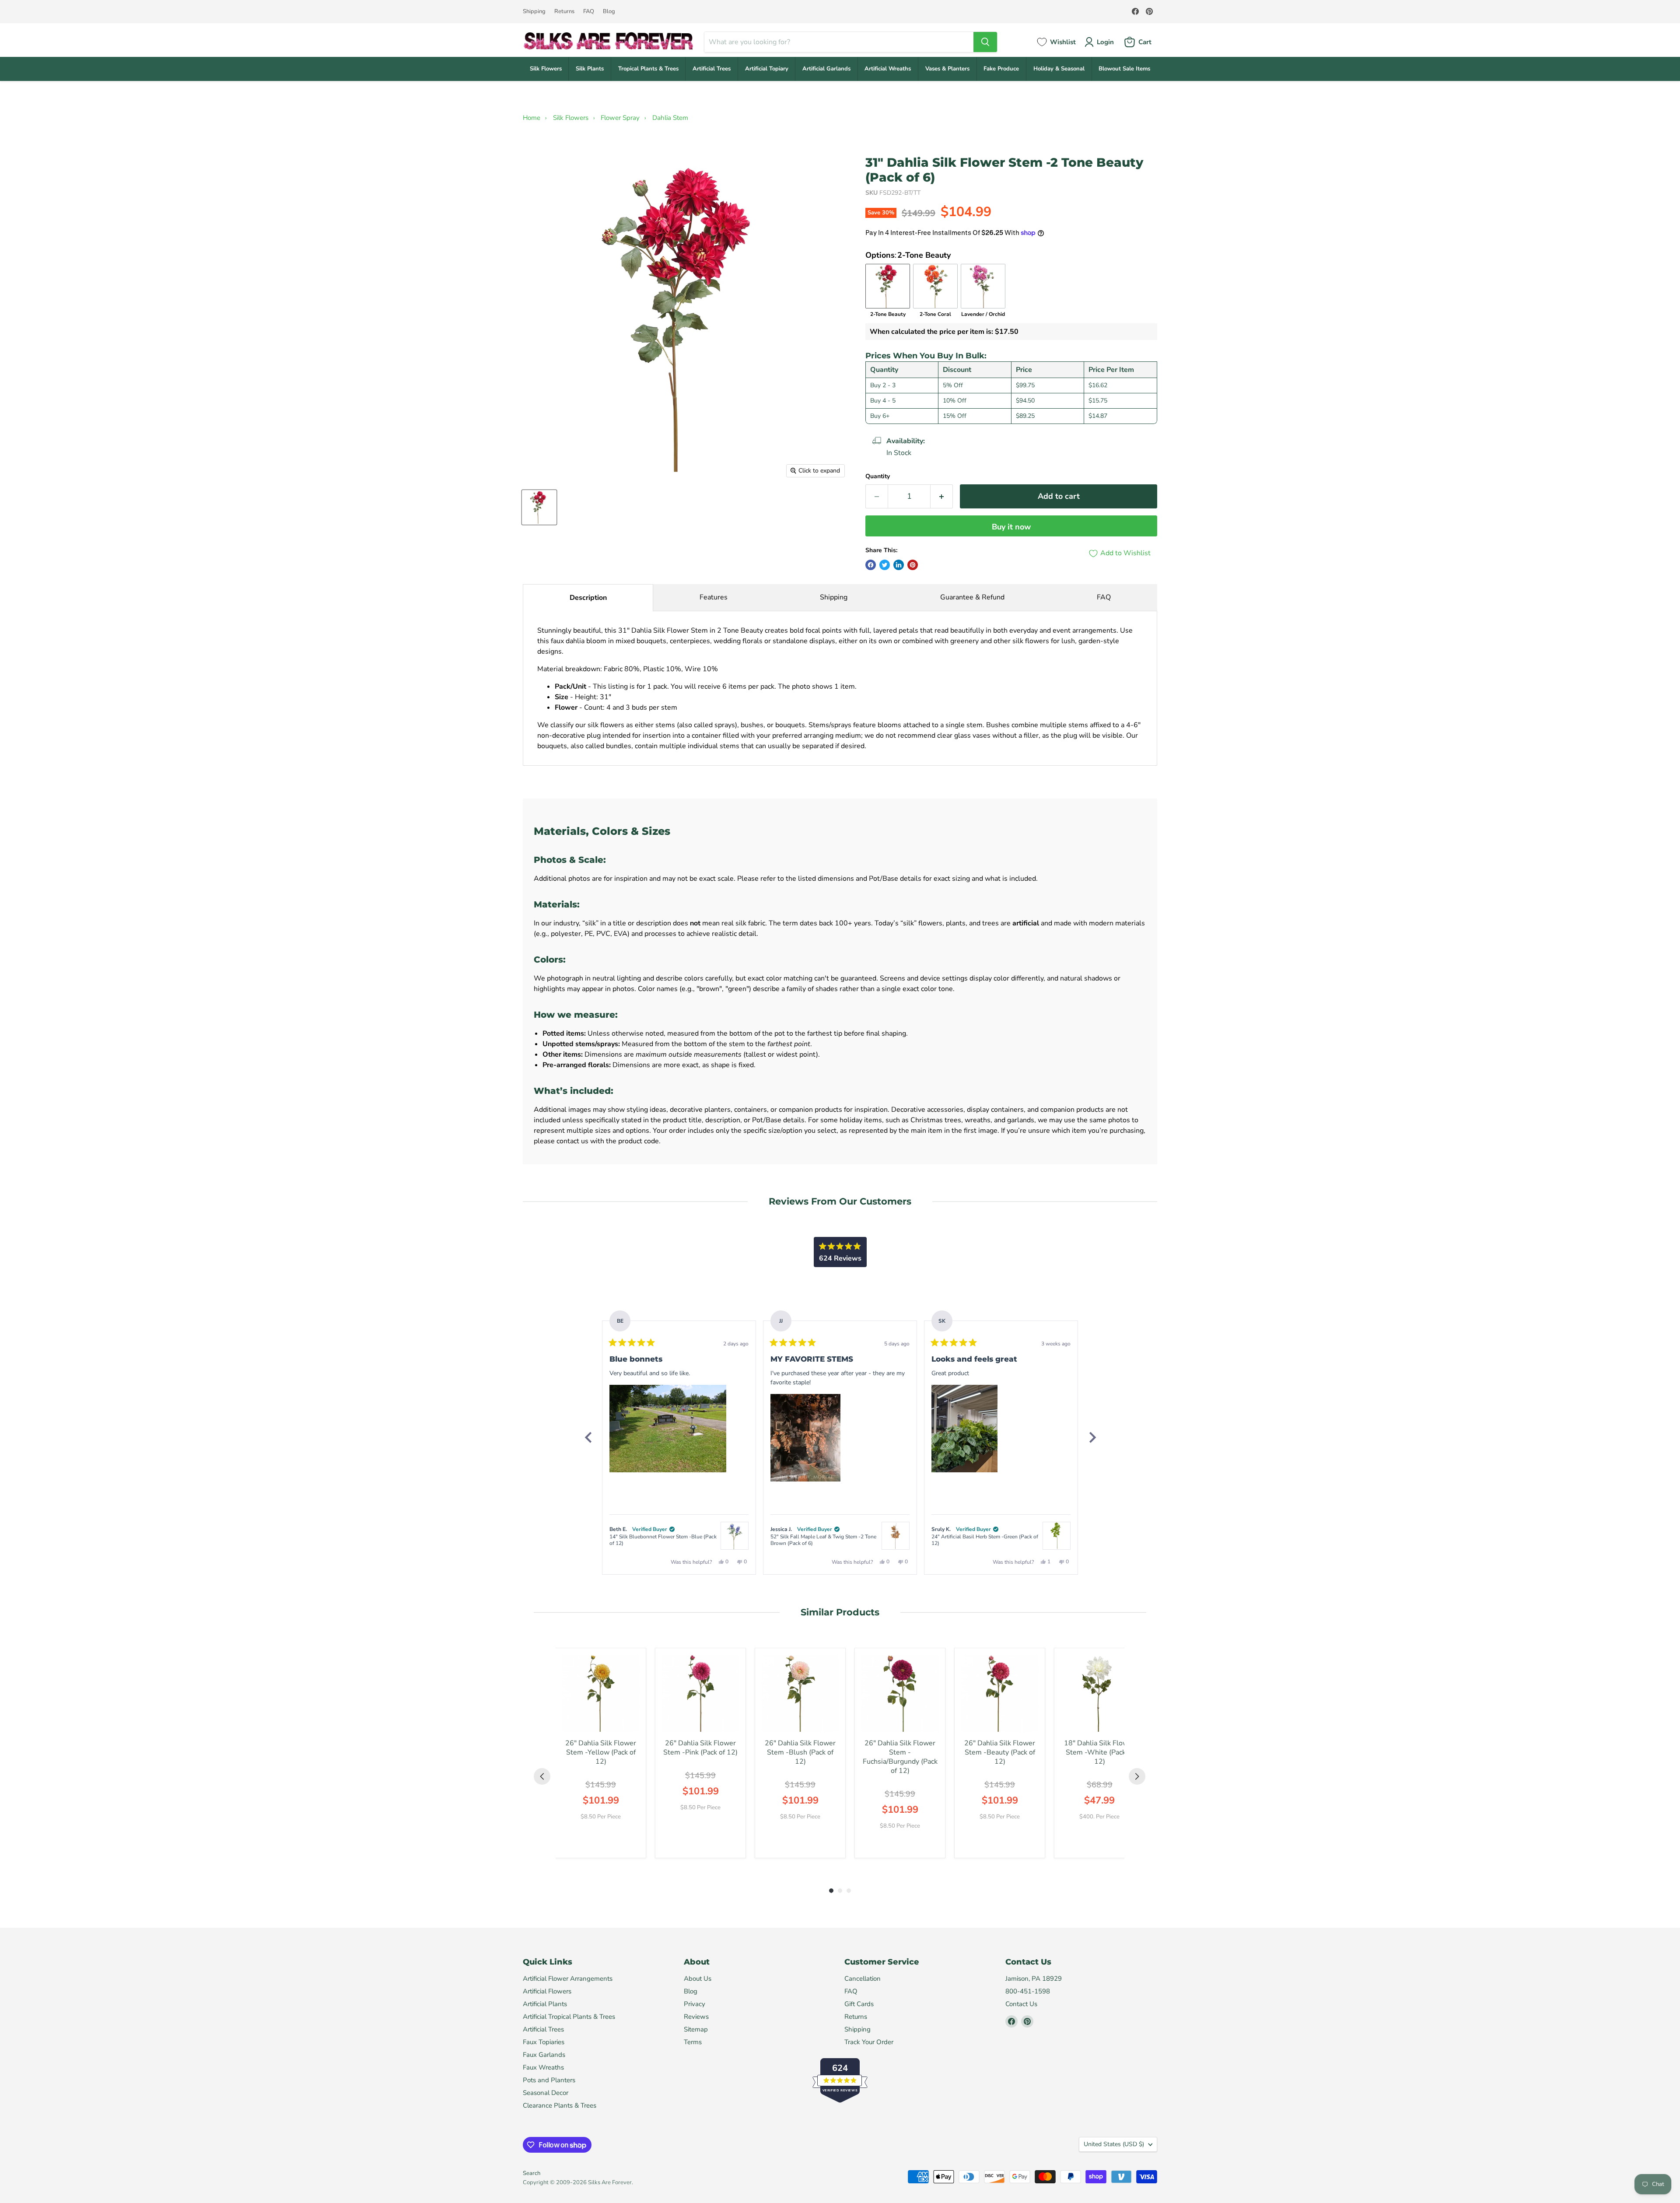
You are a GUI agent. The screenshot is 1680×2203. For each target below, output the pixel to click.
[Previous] (588, 1437)
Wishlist (1063, 42)
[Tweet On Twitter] (885, 565)
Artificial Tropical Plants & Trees (569, 2017)
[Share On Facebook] (871, 565)
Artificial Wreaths (888, 69)
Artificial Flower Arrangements (568, 1979)
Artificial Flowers (547, 1991)
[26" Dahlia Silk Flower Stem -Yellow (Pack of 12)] (601, 1693)
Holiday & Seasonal (1059, 69)
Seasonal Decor (546, 2093)
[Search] (985, 42)
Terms (693, 2042)
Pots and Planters (549, 2080)
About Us (698, 1979)
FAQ (589, 12)
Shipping (534, 12)
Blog (609, 12)
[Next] (1092, 1437)
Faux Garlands (544, 2055)
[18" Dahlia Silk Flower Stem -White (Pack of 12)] (1099, 1693)
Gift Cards (859, 2004)
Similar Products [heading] (840, 1612)
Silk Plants (590, 69)
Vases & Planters (947, 69)
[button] (668, 1429)
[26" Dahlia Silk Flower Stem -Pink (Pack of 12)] (700, 1693)
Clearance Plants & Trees (560, 2105)
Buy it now (1011, 527)
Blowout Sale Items (1124, 69)
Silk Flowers (546, 69)
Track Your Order (869, 2042)
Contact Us (1021, 2004)
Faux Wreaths (543, 2067)
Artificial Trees (712, 69)
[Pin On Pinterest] (913, 565)
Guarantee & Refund (972, 597)
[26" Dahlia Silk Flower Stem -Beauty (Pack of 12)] (1000, 1693)
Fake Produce (1001, 69)
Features (714, 597)
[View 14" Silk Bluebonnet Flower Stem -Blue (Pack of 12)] (735, 1536)
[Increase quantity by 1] (942, 496)
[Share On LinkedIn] (899, 565)
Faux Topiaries (544, 2042)
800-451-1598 (1028, 1991)
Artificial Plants (545, 2004)
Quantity (878, 476)
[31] (539, 507)
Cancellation (863, 1979)
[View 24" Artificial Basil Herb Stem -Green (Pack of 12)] (1057, 1536)
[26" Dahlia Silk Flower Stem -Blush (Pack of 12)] (800, 1693)
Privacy (695, 2004)
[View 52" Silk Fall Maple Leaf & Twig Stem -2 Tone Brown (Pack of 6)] (896, 1536)
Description (588, 598)
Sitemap (696, 2029)
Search (532, 2173)
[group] (601, 1753)
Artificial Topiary (767, 69)
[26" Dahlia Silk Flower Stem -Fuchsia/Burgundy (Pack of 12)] (900, 1693)
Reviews (696, 2017)
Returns (564, 12)
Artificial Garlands (826, 69)
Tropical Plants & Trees (648, 69)
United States (1114, 2144)
